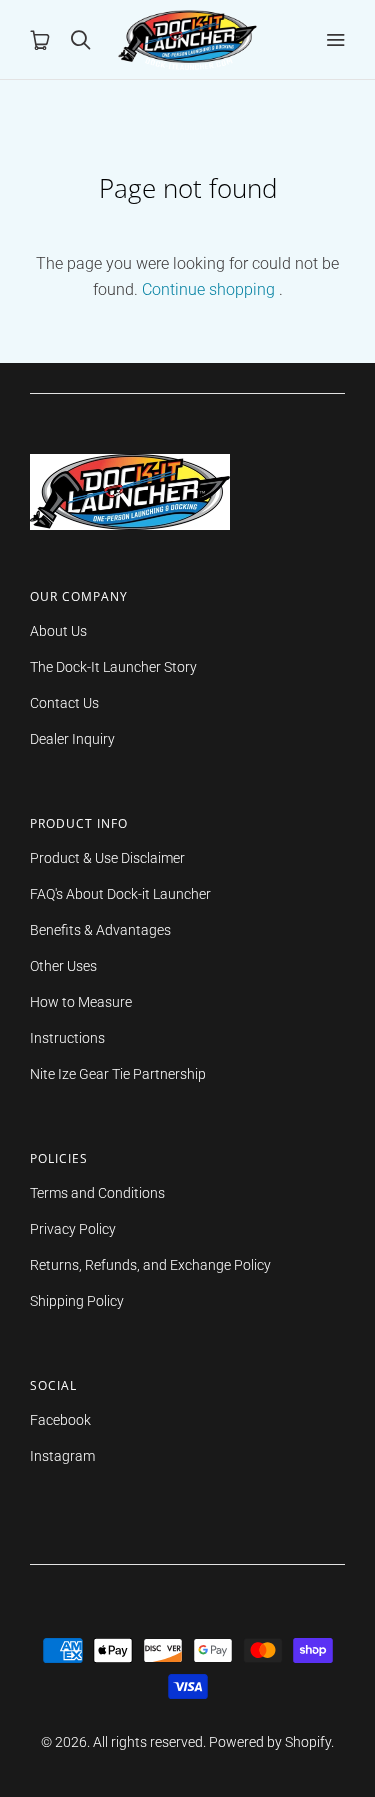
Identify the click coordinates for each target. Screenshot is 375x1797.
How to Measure (81, 1002)
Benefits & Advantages (100, 930)
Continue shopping (208, 289)
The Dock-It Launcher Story (113, 667)
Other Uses (63, 966)
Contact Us (64, 703)
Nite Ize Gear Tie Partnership (118, 1074)
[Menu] (335, 40)
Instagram (62, 1456)
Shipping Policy (77, 1301)
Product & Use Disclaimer (107, 858)
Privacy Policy (73, 1229)
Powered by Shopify (270, 1742)
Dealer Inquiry (72, 739)
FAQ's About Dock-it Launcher (120, 894)
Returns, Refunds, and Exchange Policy (150, 1265)
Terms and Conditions (97, 1193)
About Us (58, 631)
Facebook (60, 1420)
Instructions (67, 1038)
